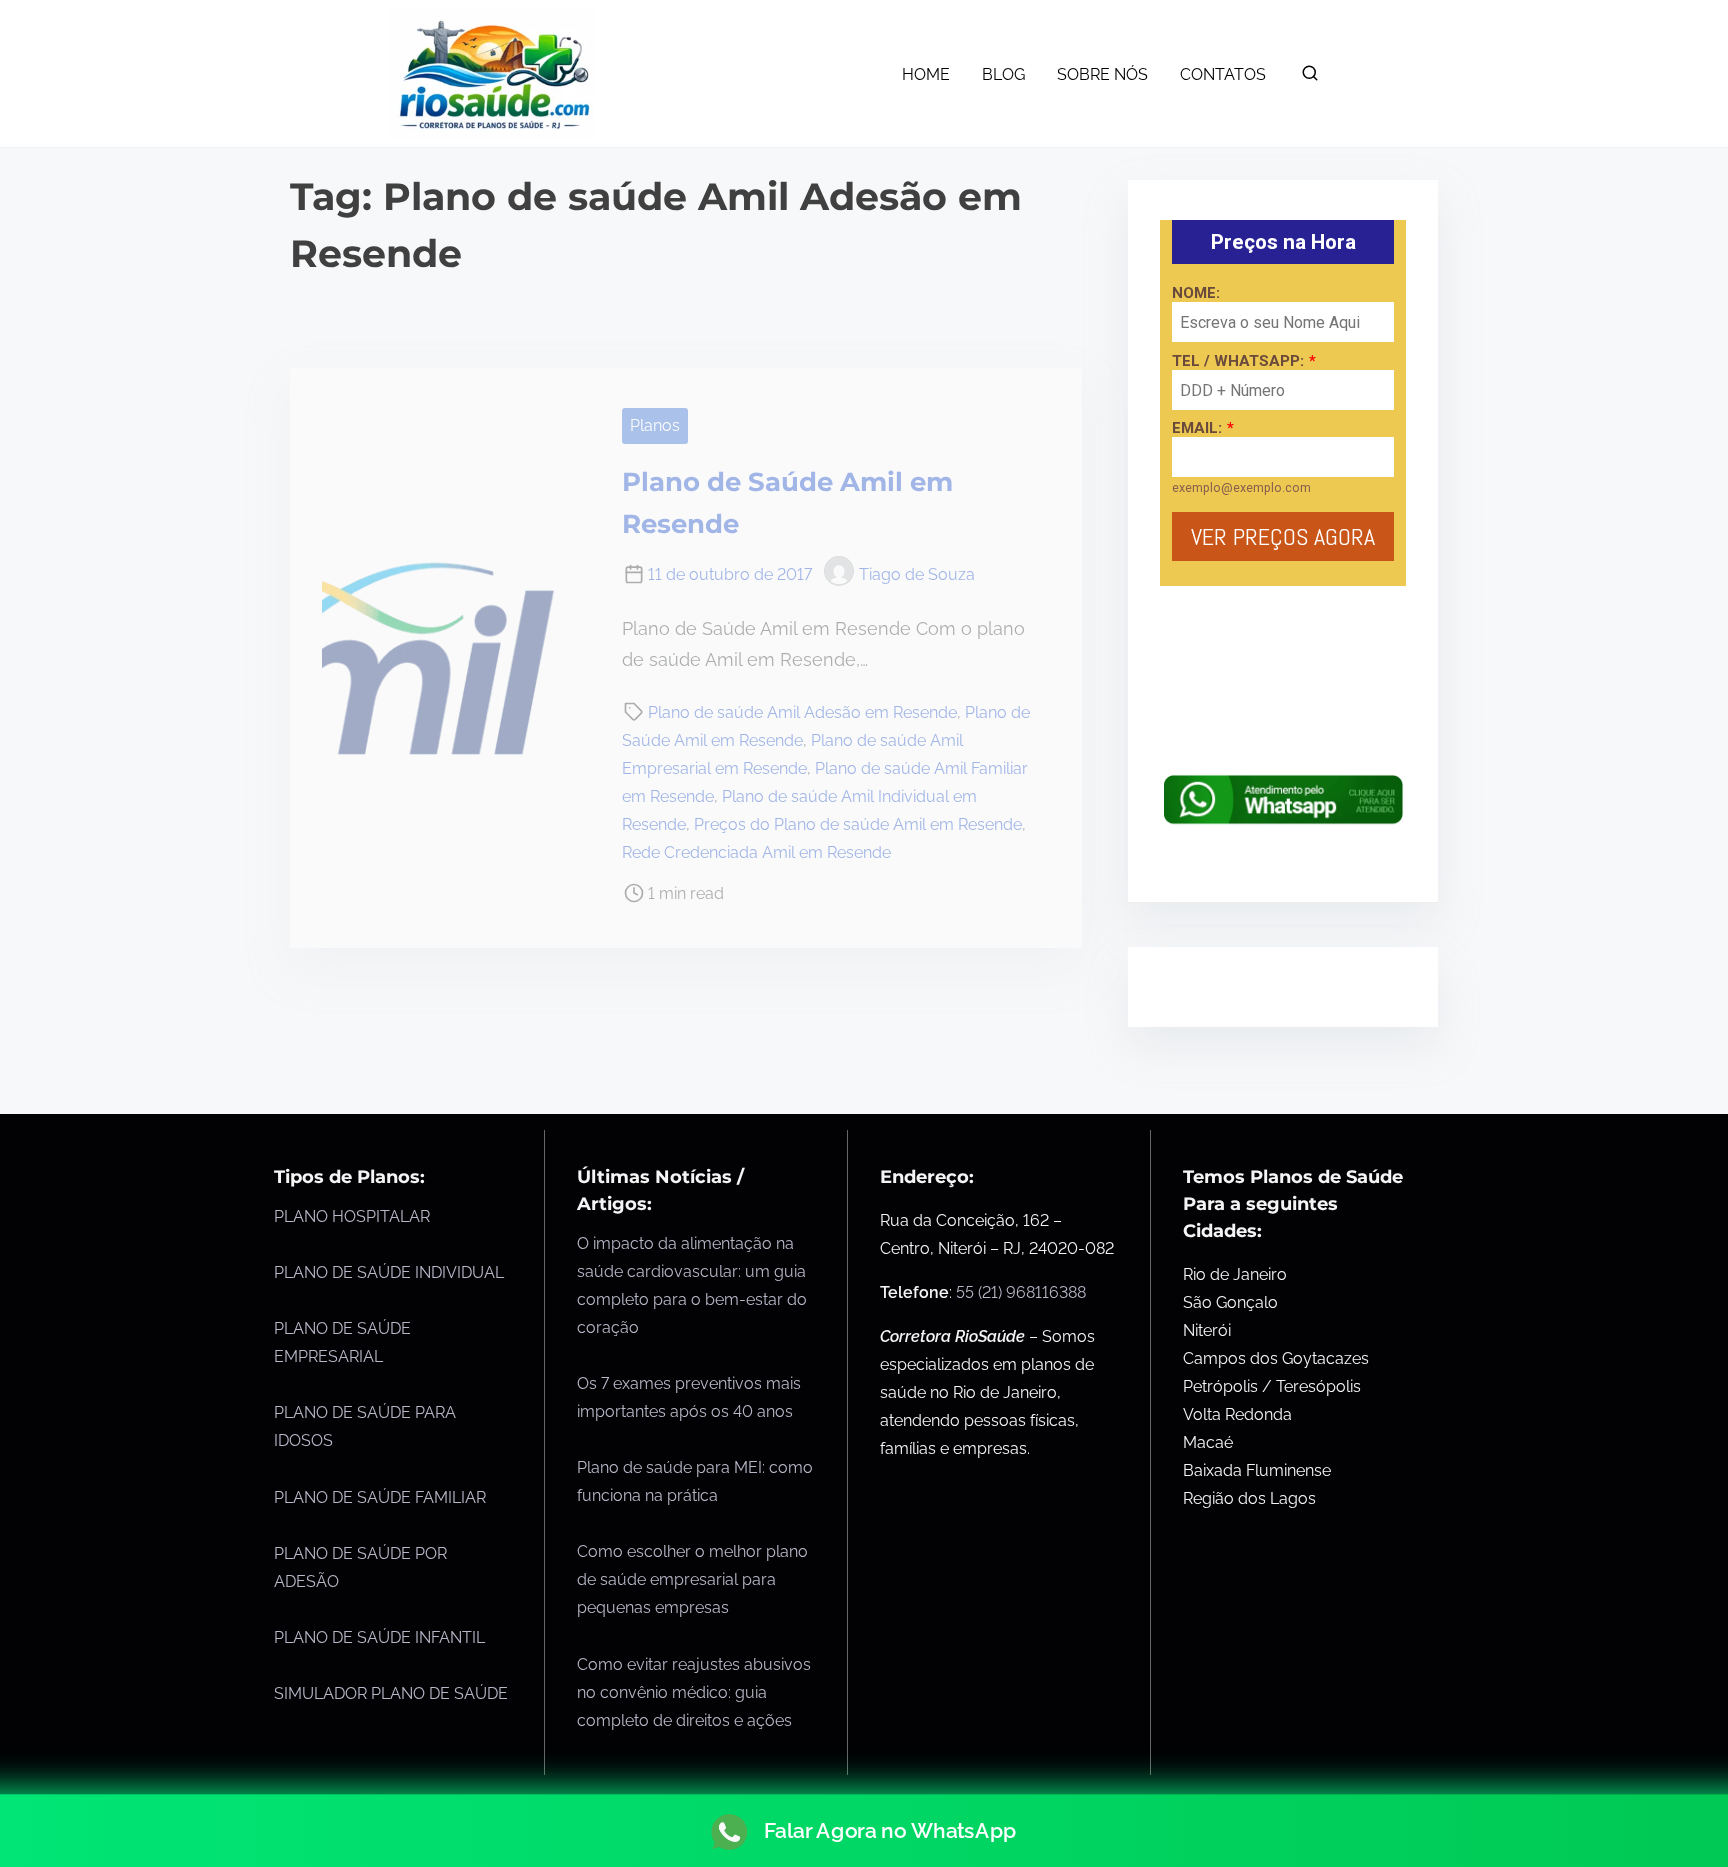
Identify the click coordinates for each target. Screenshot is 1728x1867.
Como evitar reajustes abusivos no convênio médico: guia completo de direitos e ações (694, 1692)
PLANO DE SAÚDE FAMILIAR (380, 1497)
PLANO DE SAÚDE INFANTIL (379, 1637)
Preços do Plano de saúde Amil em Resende (858, 824)
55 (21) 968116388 (1021, 1292)
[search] (1310, 77)
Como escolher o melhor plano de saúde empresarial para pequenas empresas (692, 1579)
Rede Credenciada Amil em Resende (756, 852)
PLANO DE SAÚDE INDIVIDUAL (389, 1272)
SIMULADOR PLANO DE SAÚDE (391, 1693)
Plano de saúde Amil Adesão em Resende (802, 712)
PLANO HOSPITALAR (352, 1216)
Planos (655, 425)
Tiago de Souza (917, 574)
